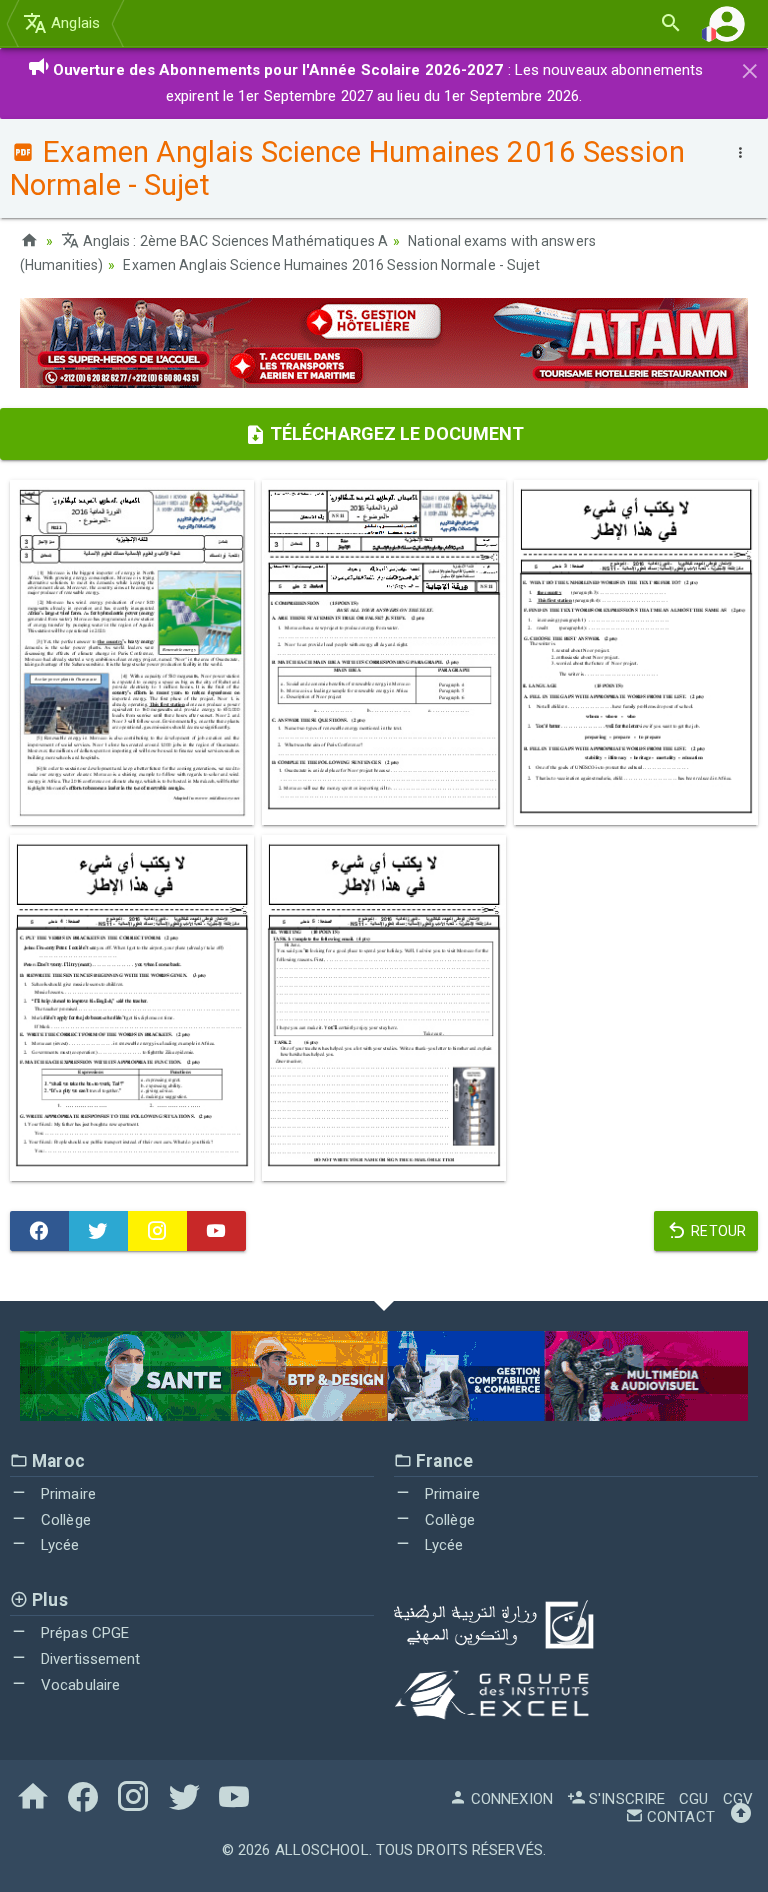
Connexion (510, 1799)
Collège (64, 1520)
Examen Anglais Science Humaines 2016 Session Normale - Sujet (331, 265)
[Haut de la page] (741, 1817)
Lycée (58, 1545)
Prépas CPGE (83, 1633)
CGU (693, 1799)
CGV (738, 1799)
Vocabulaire (78, 1685)
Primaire (66, 1494)
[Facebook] (39, 1231)
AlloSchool (322, 1850)
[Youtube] (216, 1231)
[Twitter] (98, 1231)
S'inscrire (625, 1799)
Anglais (73, 23)
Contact (679, 1817)
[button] (727, 23)
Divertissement (89, 1659)
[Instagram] (157, 1231)
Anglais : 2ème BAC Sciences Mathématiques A (234, 241)
